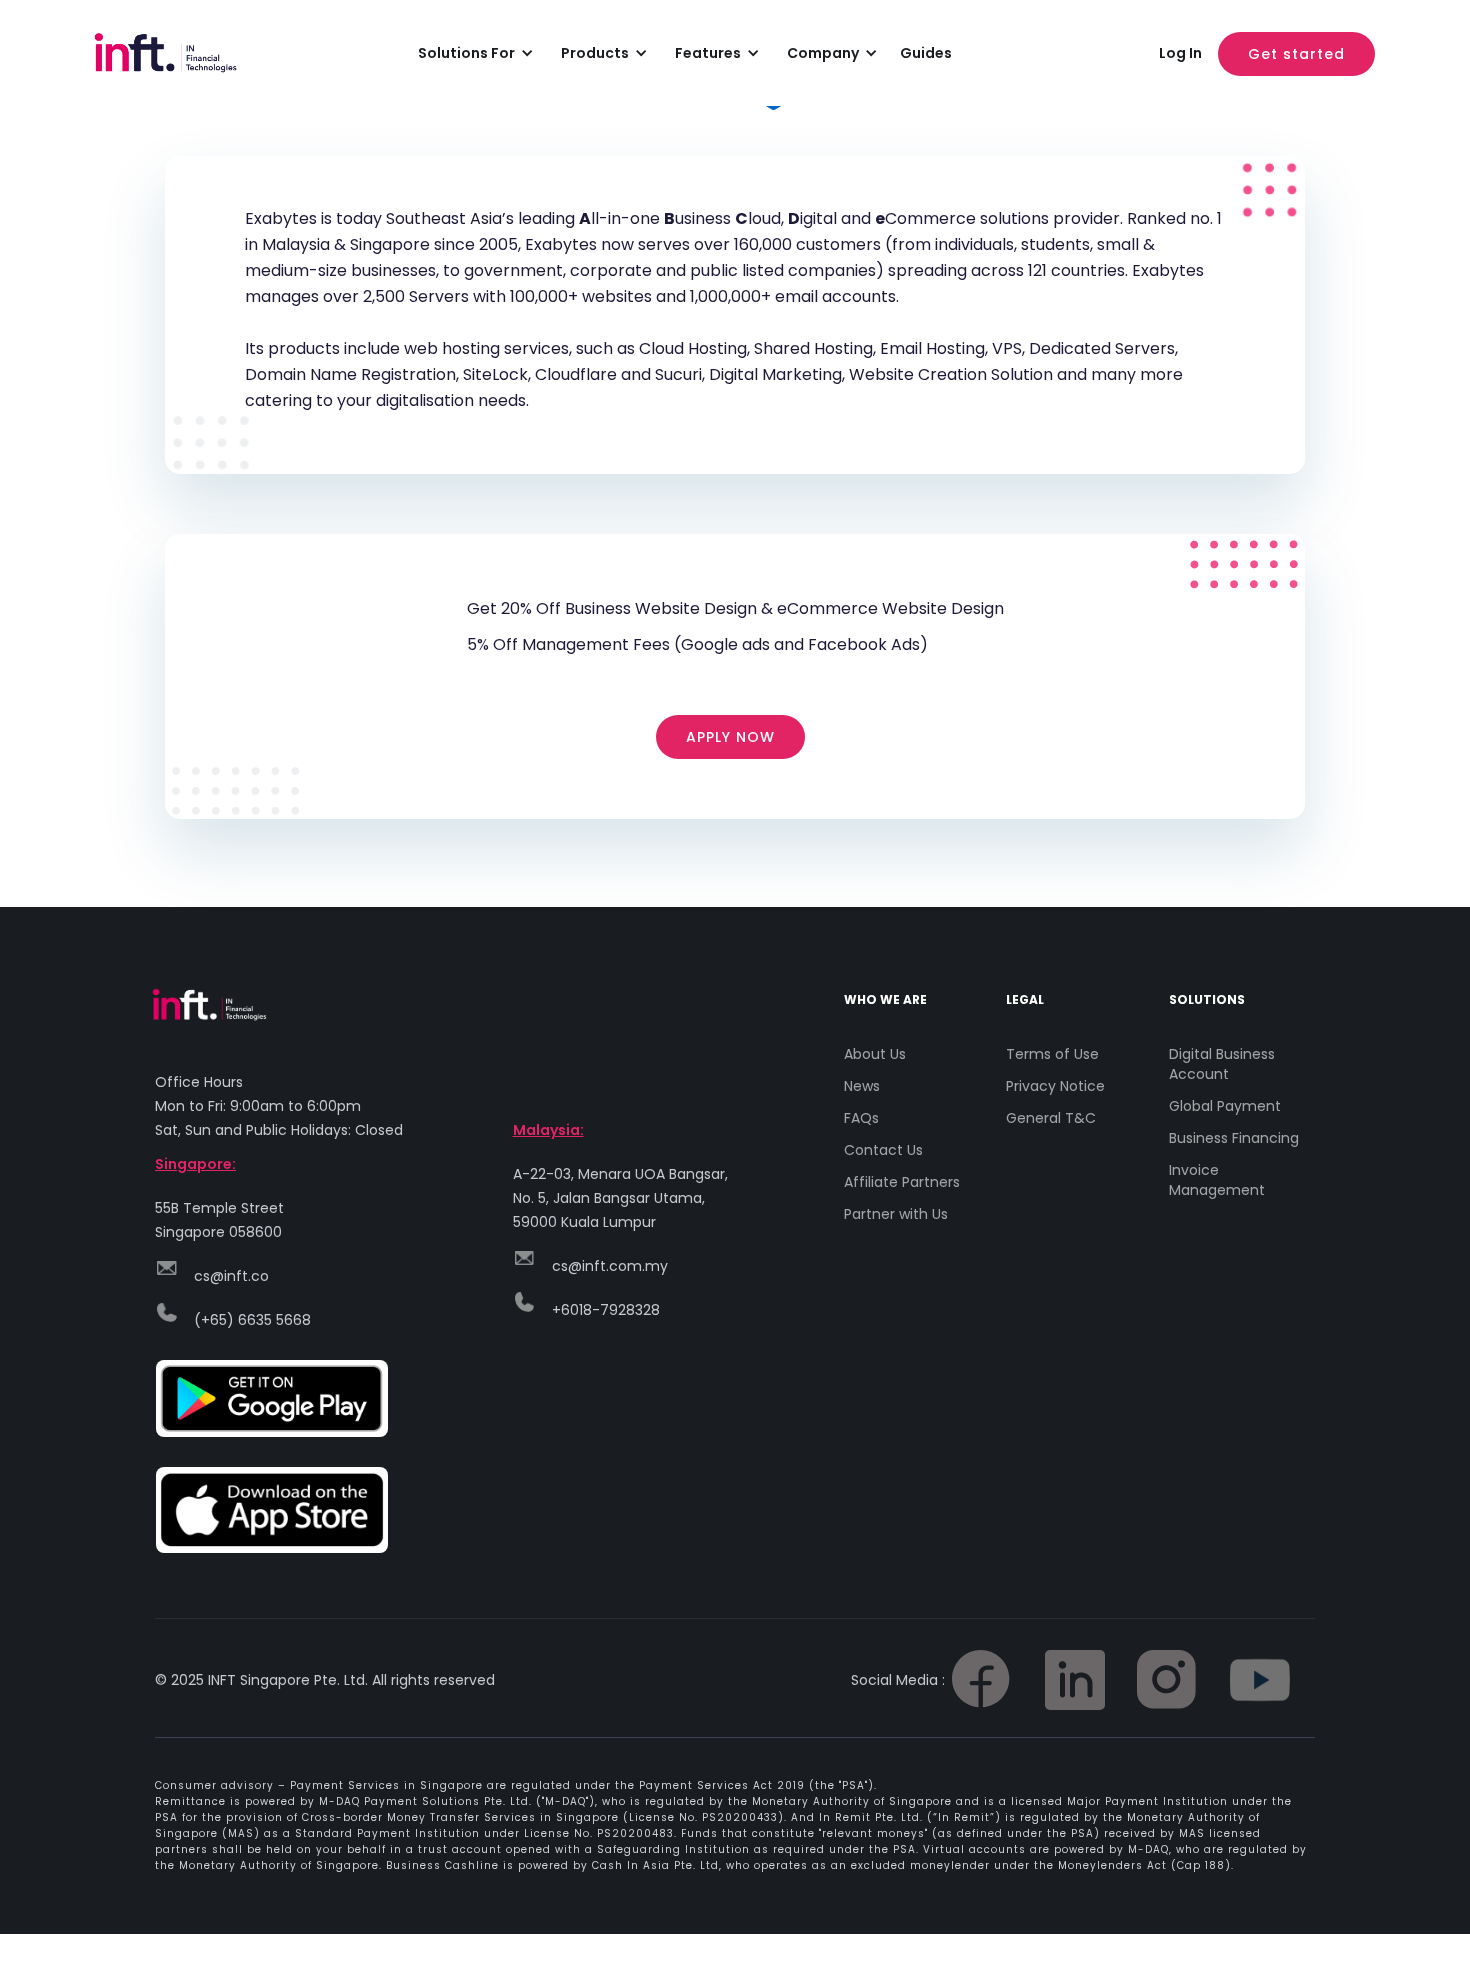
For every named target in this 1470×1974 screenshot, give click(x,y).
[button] (472, 53)
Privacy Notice (1055, 1086)
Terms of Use (1052, 1054)
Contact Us (883, 1150)
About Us (875, 1054)
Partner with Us (896, 1214)
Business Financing (1234, 1138)
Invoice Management (1217, 1180)
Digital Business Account (1222, 1064)
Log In (1180, 53)
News (862, 1086)
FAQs (861, 1118)
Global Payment (1225, 1106)
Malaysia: (548, 1130)
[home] (185, 53)
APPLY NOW (730, 737)
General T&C (1051, 1118)
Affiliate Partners (902, 1182)
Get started (1296, 54)
